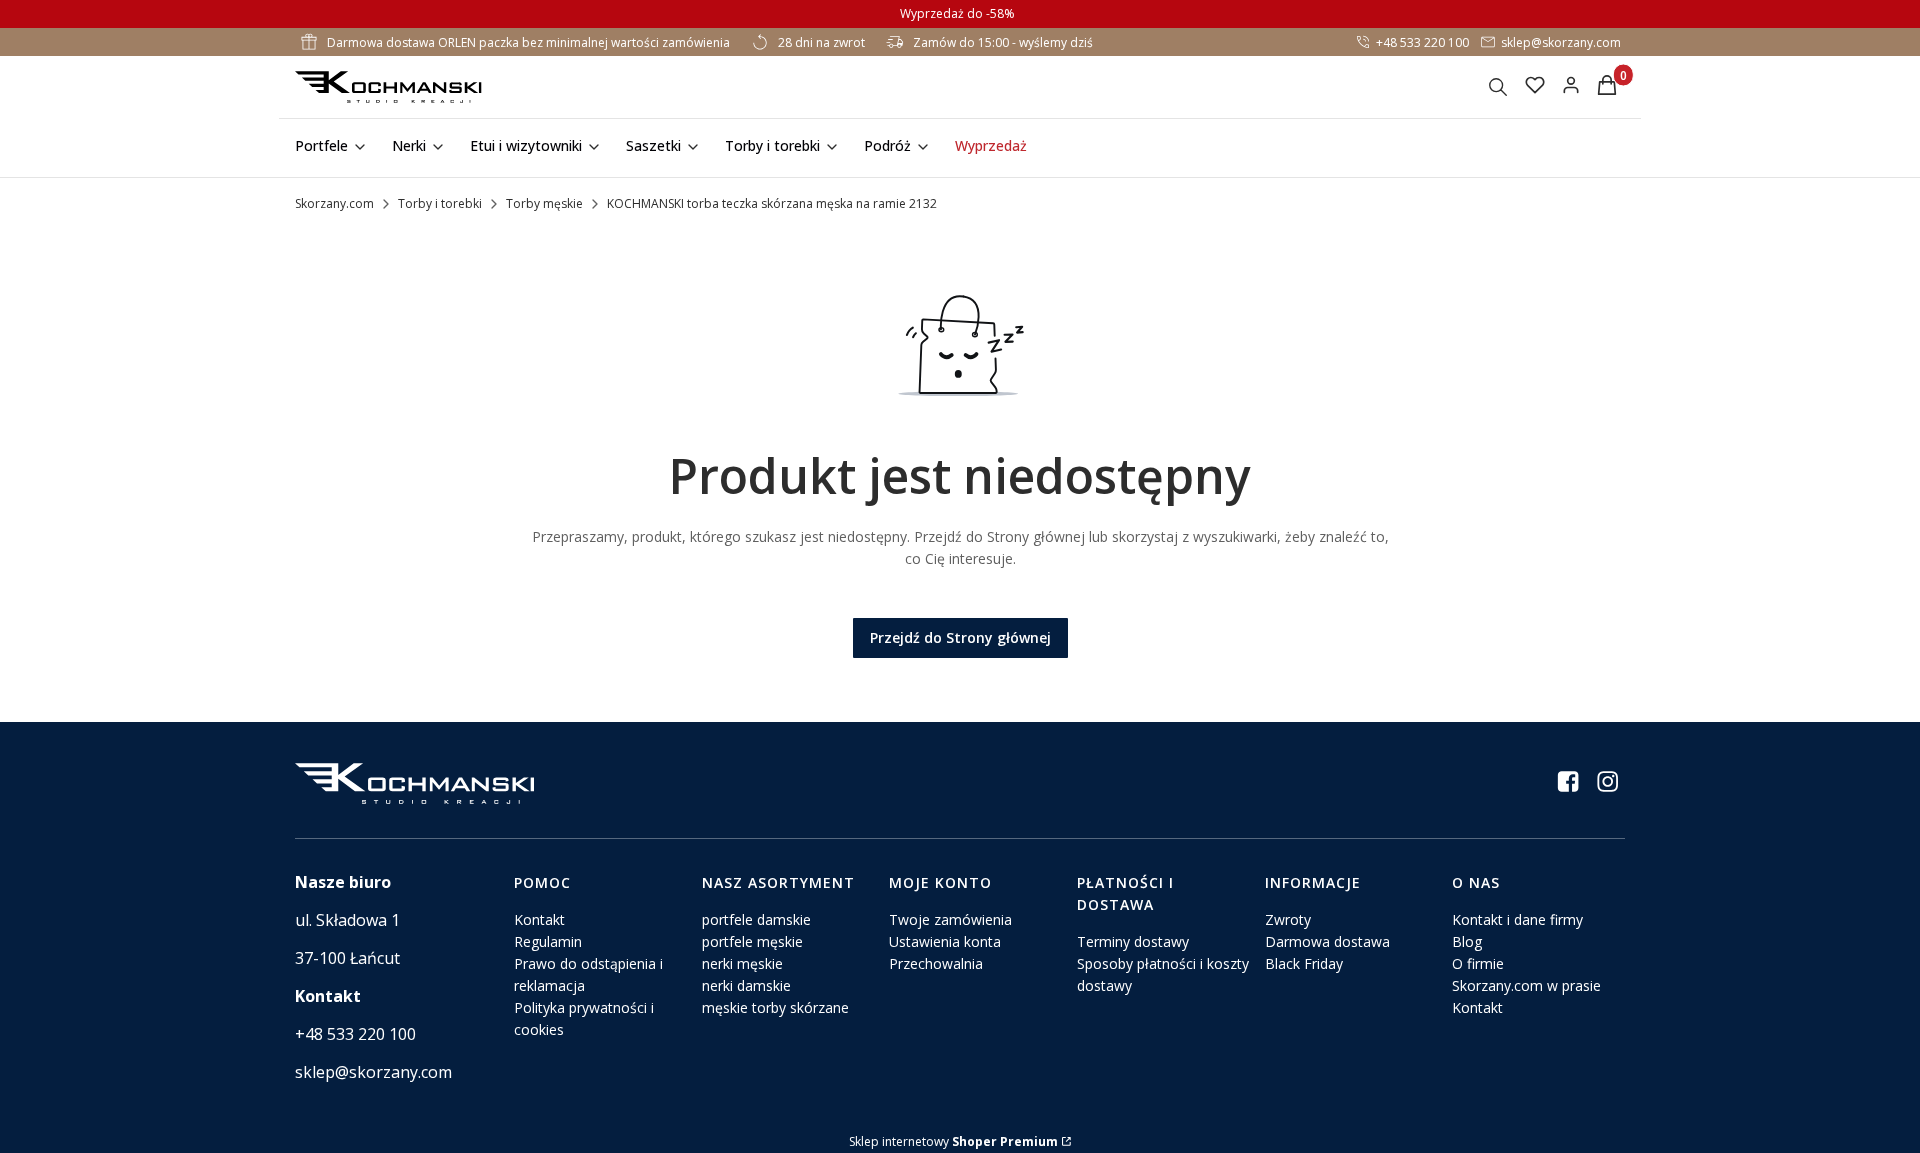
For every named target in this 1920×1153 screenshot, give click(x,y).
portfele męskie (752, 941)
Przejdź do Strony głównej (960, 637)
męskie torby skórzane (775, 1007)
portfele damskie (756, 919)
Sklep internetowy (953, 1141)
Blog (1467, 941)
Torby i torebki (440, 203)
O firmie (1478, 963)
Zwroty (1288, 919)
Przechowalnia (936, 963)
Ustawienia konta (945, 941)
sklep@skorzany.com (1561, 42)
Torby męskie (544, 203)
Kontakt (539, 919)
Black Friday (1304, 963)
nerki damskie (746, 985)
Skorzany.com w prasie (1526, 985)
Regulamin (548, 941)
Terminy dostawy (1133, 941)
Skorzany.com (334, 203)
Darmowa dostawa (1327, 941)
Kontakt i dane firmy (1517, 919)
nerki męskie (742, 963)
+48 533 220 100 (1422, 42)
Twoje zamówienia (950, 919)
